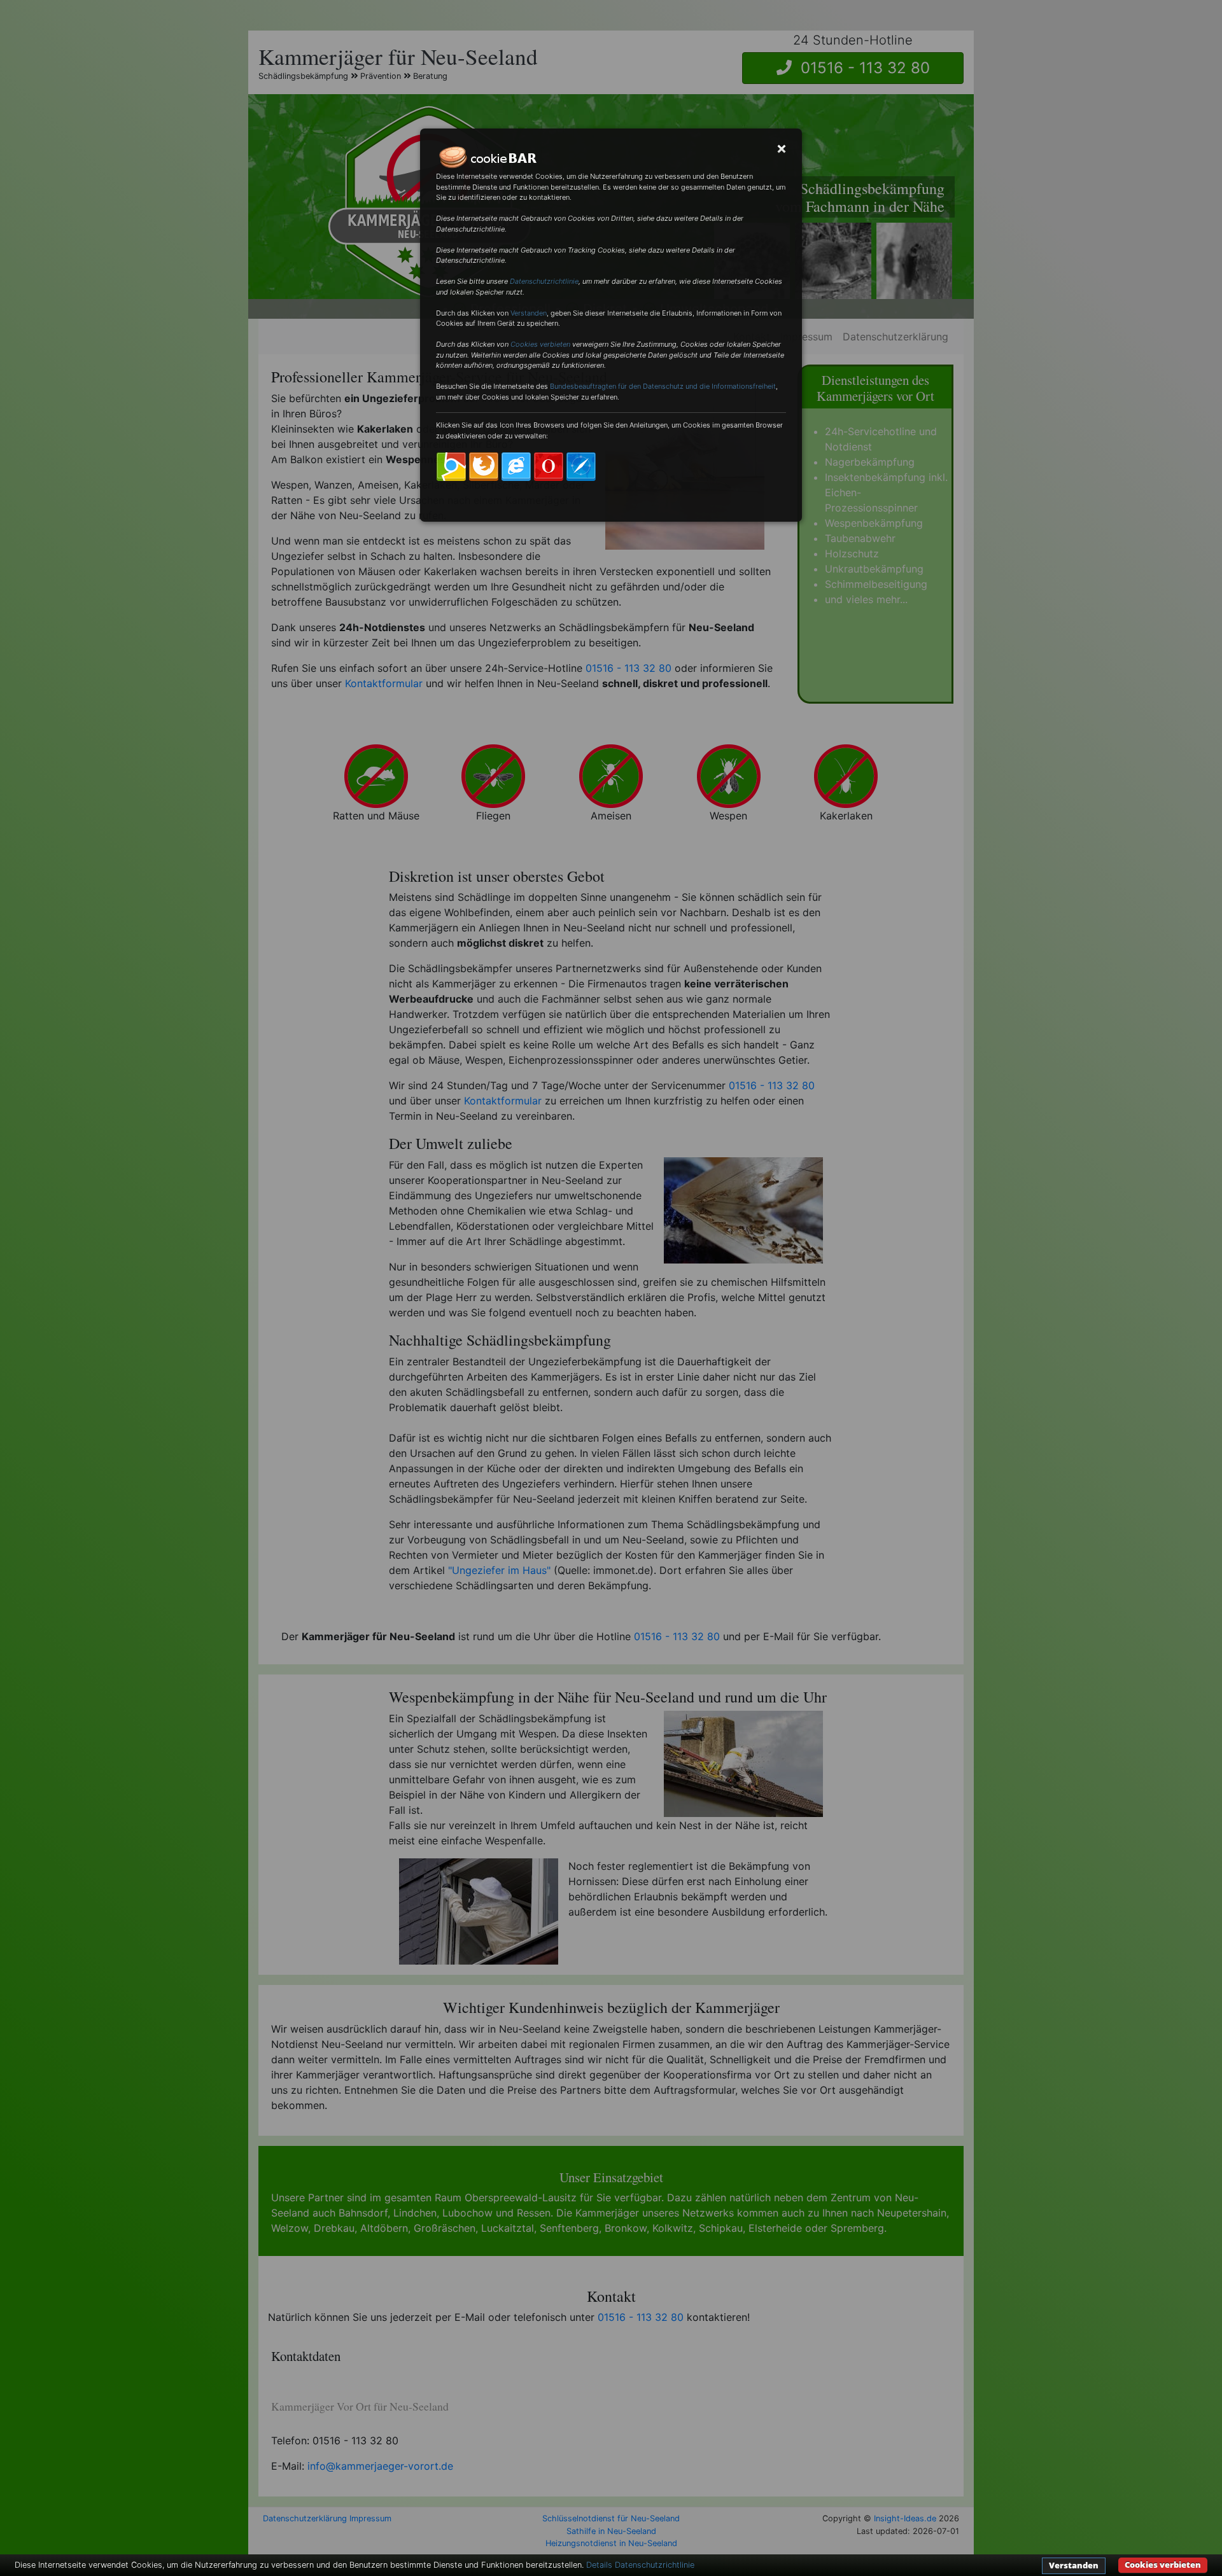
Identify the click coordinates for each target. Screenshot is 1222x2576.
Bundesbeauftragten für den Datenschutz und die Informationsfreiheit (663, 386)
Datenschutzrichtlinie (544, 281)
